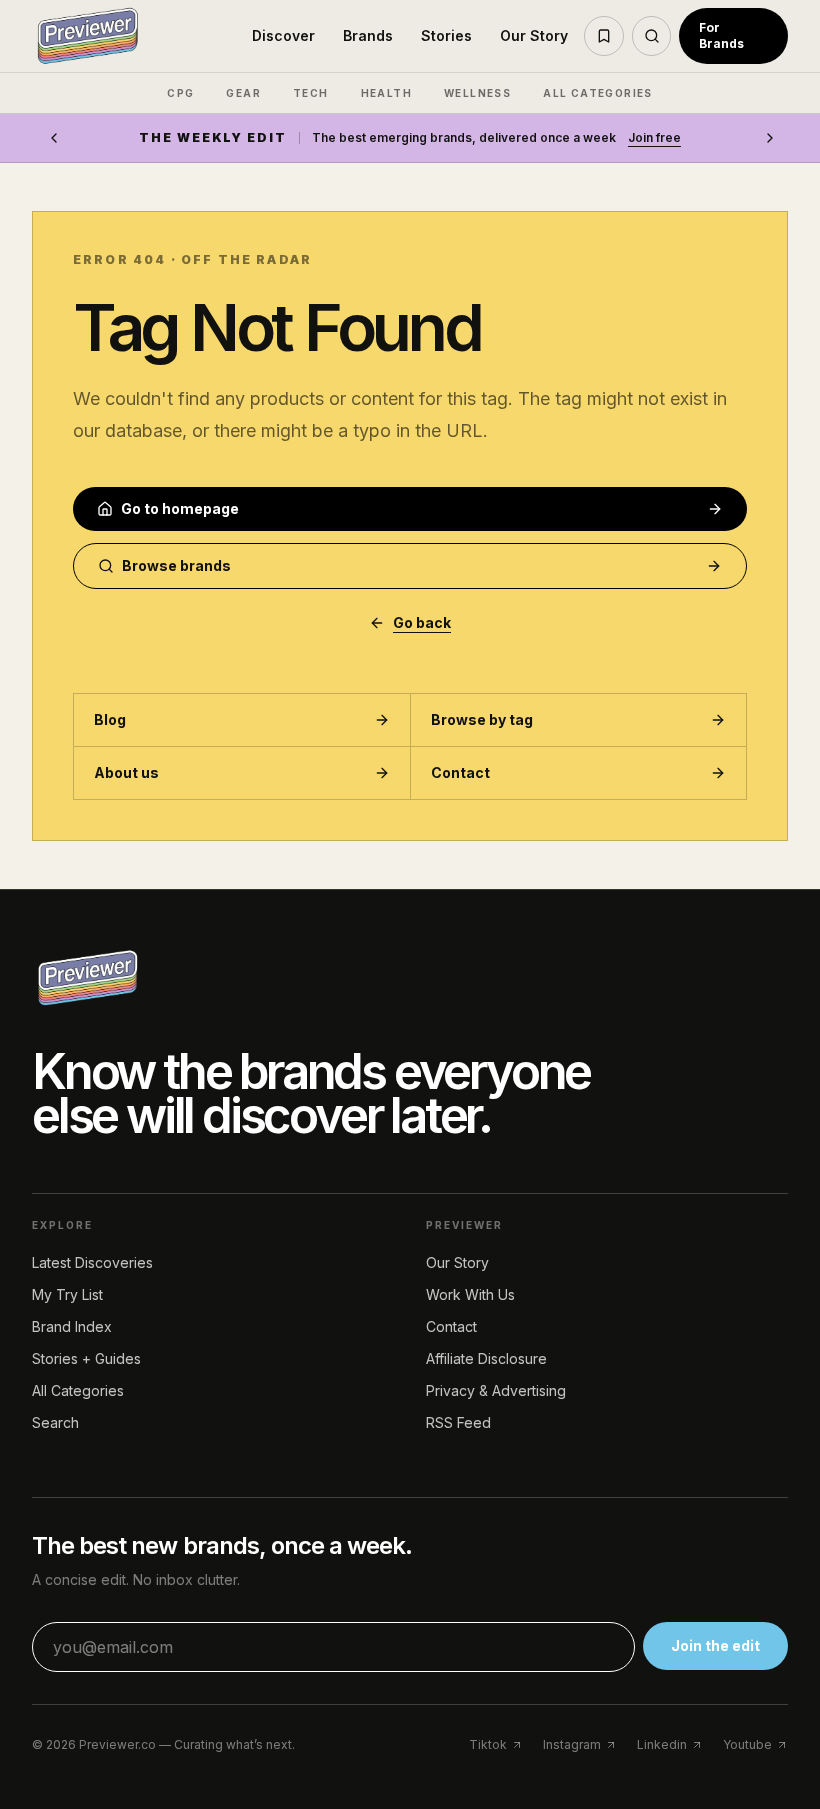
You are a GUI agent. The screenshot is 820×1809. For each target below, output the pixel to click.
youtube (747, 1744)
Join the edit (715, 1645)
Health (386, 93)
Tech (311, 93)
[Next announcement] (770, 138)
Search (55, 1422)
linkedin (662, 1744)
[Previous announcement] (54, 138)
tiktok (488, 1744)
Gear (243, 93)
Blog (110, 719)
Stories (446, 35)
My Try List (67, 1294)
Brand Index (72, 1326)
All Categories (78, 1390)
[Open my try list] (604, 36)
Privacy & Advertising (496, 1390)
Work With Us (470, 1294)
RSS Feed (458, 1422)
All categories (598, 93)
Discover (283, 35)
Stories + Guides (86, 1358)
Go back (422, 622)
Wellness (477, 93)
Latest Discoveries (92, 1262)
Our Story (534, 35)
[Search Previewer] (652, 36)
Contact (460, 772)
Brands (368, 35)
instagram (572, 1744)
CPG (180, 93)
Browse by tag (482, 719)
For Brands (721, 35)
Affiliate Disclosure (486, 1358)
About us (126, 772)
